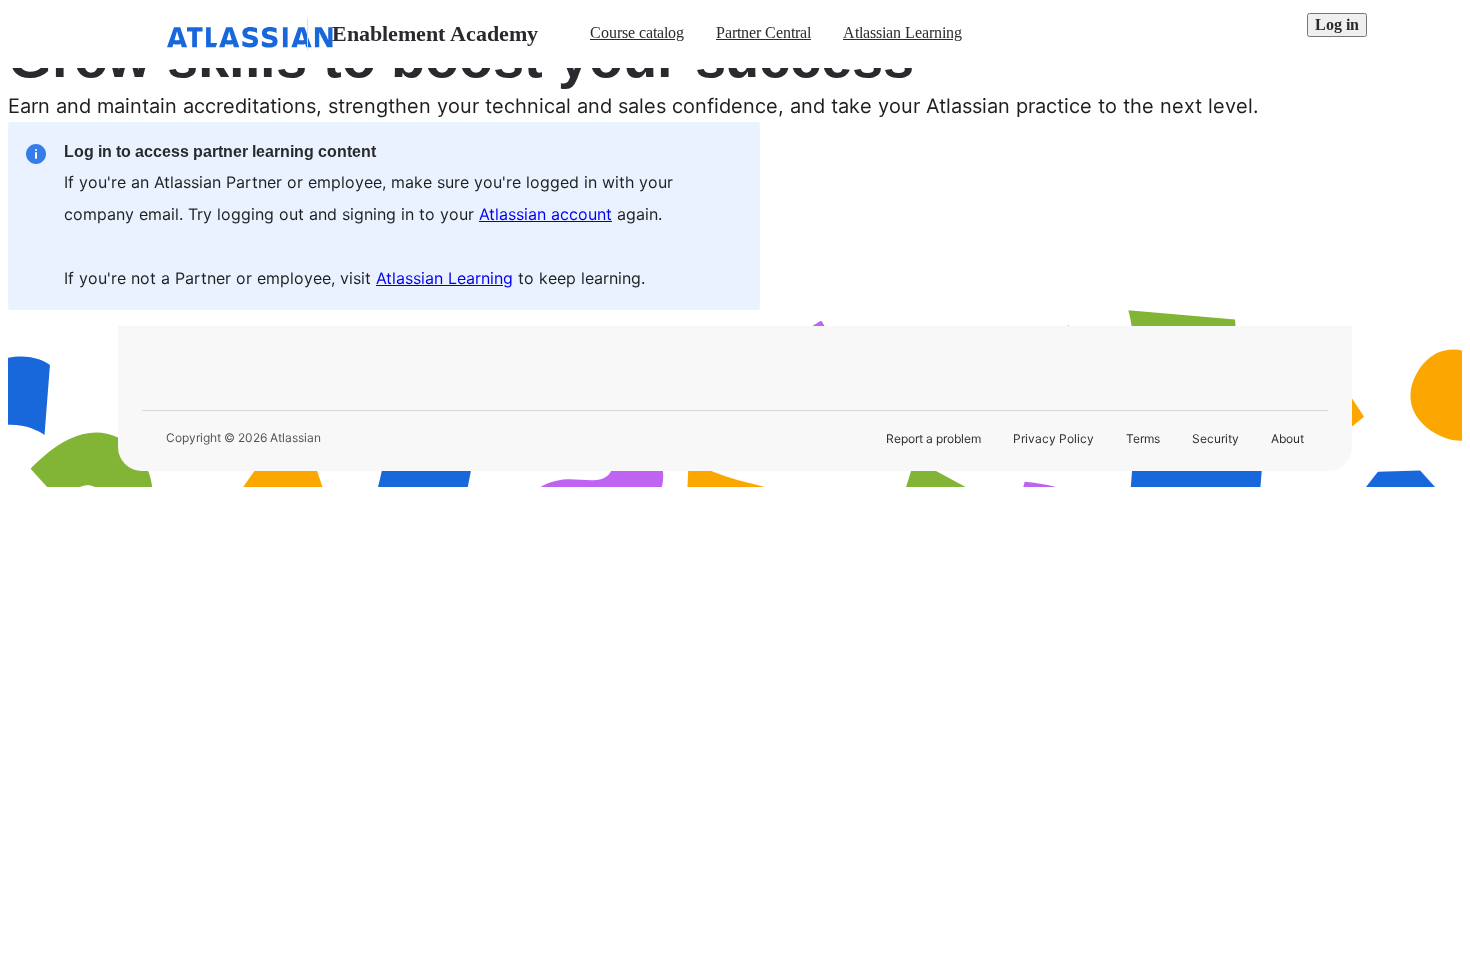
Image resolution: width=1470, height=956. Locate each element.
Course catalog (637, 32)
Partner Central (763, 32)
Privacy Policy (1053, 438)
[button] (1337, 25)
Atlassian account (545, 214)
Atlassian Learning (902, 32)
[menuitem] (637, 34)
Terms (1143, 438)
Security (1215, 438)
